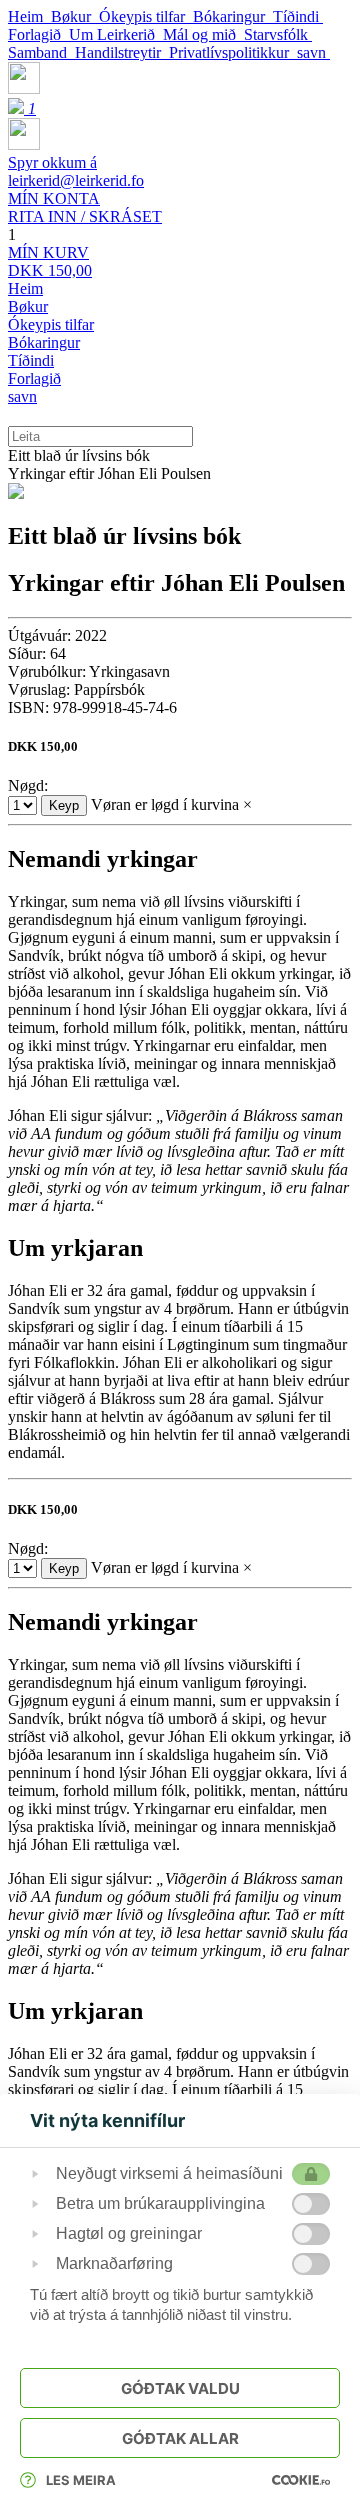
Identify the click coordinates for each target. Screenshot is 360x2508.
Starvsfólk (278, 34)
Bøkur (75, 16)
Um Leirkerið (116, 34)
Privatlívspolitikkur (233, 52)
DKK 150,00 (50, 261)
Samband (41, 52)
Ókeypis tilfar (146, 16)
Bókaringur (233, 16)
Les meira (81, 2480)
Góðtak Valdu (180, 2388)
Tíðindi (298, 16)
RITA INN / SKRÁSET (85, 207)
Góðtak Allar (180, 2438)
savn (313, 52)
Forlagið (38, 34)
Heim (29, 16)
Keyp (64, 805)
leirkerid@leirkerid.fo (76, 171)
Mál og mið (203, 34)
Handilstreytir (122, 52)
